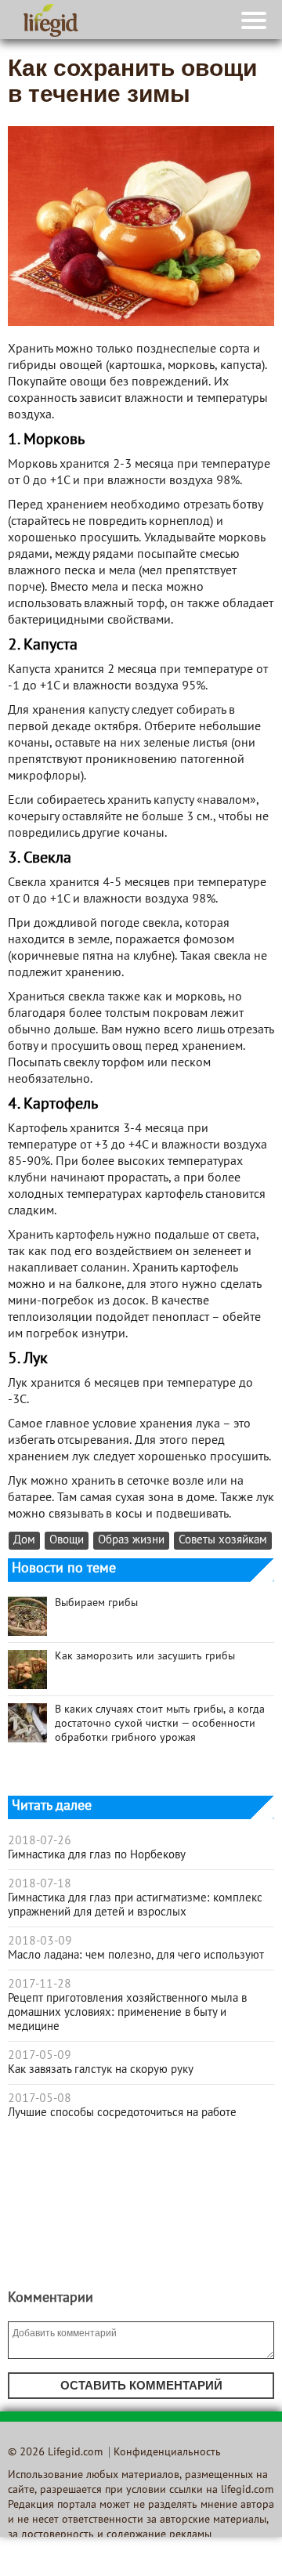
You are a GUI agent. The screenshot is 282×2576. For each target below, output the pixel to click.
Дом (24, 1541)
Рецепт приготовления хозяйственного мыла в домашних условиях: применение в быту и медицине (127, 2013)
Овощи (67, 1541)
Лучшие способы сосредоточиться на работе (122, 2113)
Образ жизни (131, 1541)
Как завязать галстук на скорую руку (101, 2070)
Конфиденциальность (167, 2453)
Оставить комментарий (141, 2385)
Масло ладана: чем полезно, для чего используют (136, 1956)
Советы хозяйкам (223, 1541)
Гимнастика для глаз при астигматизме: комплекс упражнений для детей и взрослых (135, 1905)
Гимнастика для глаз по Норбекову (97, 1855)
